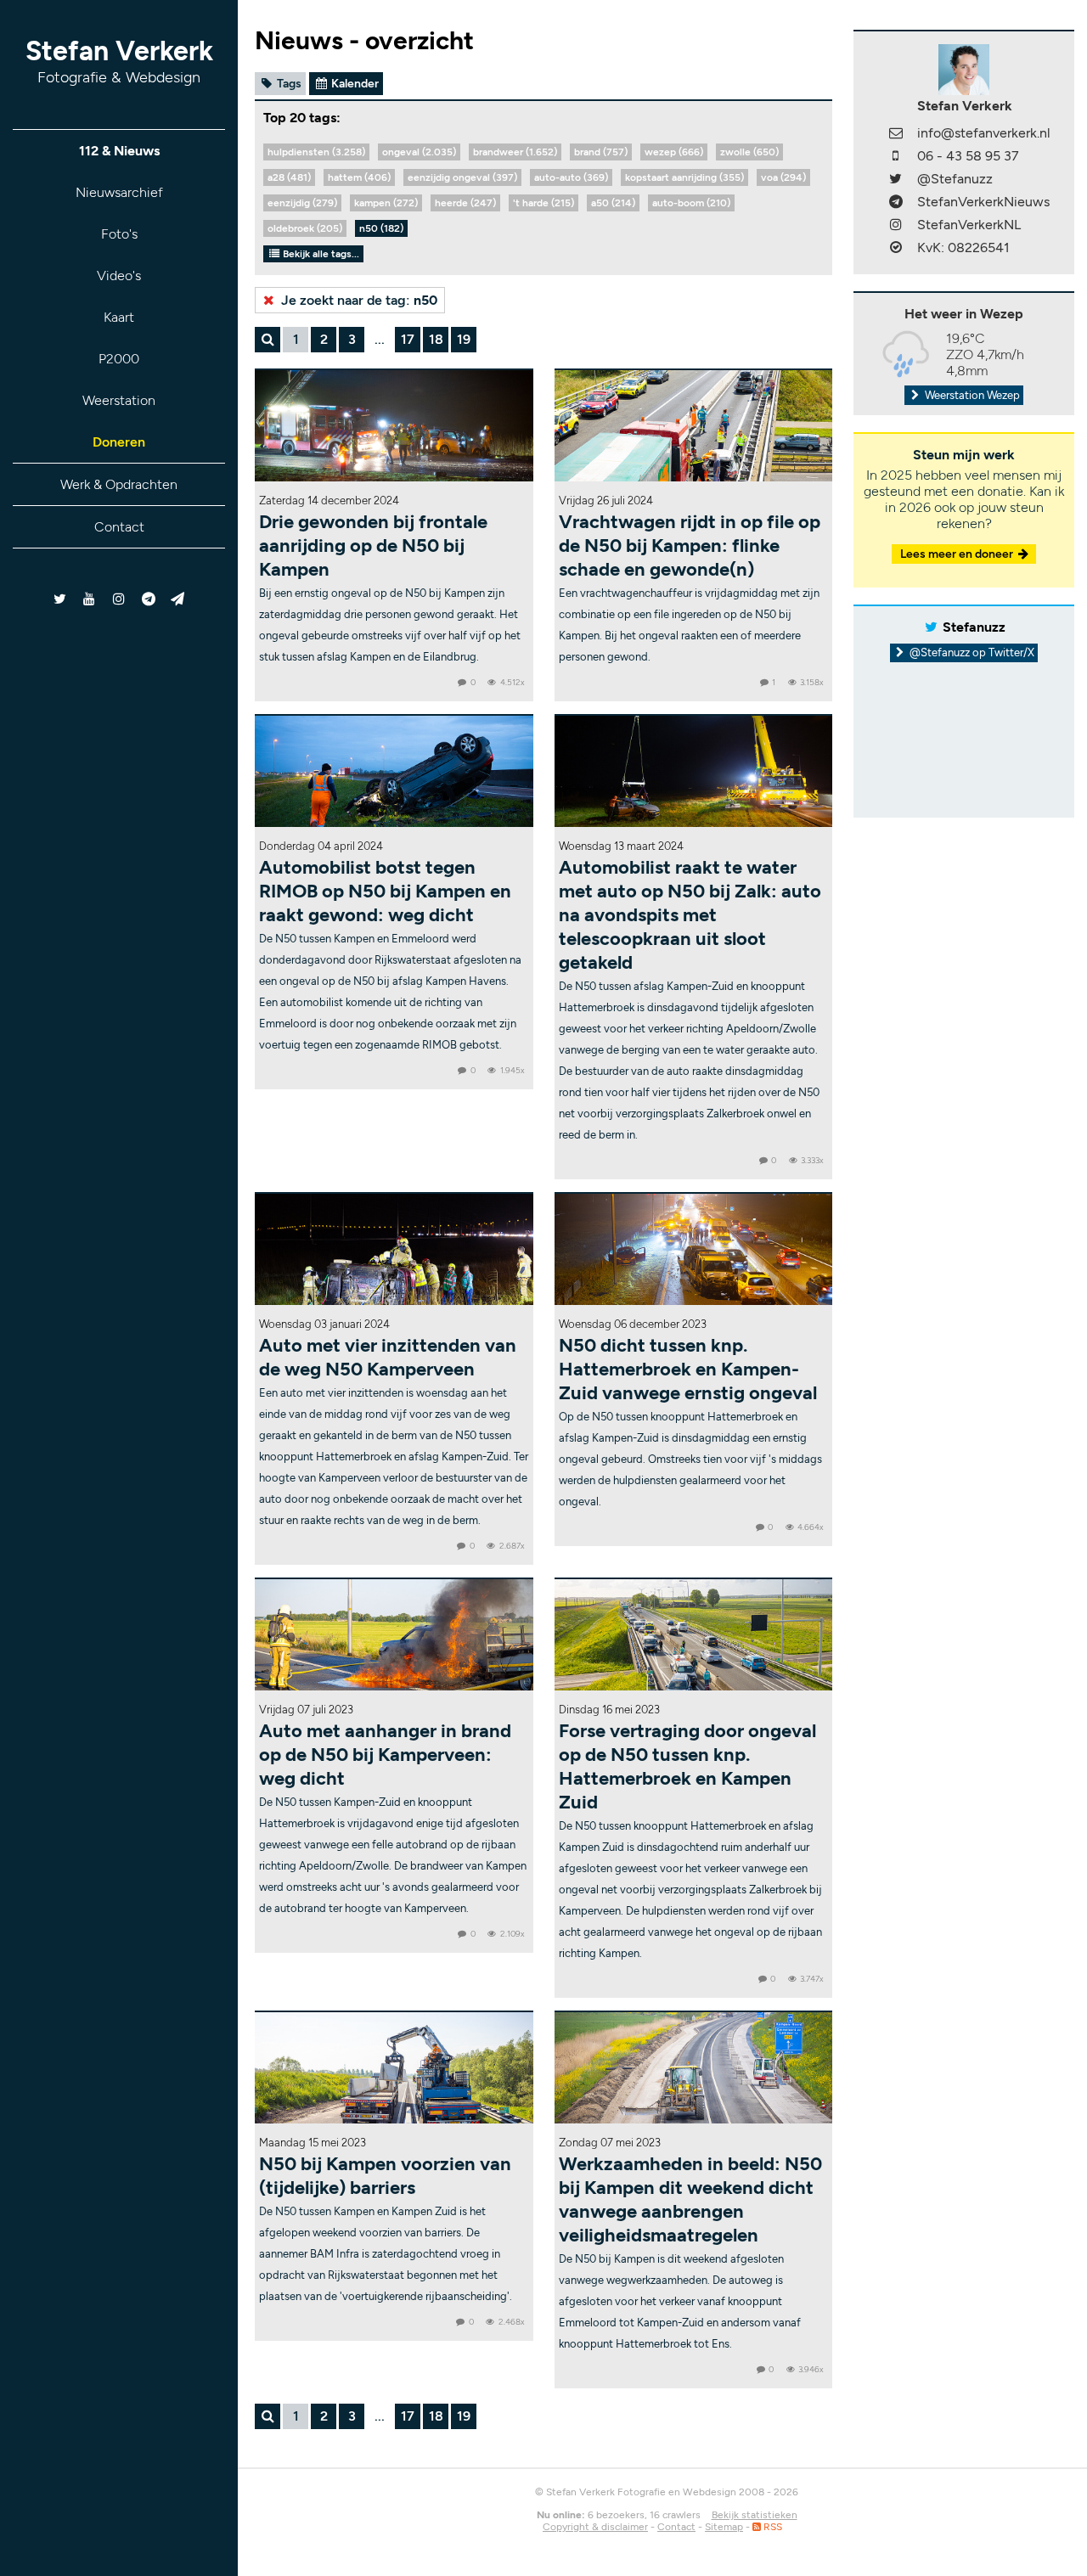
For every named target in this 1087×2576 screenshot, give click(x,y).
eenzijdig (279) (302, 203)
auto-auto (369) (571, 177)
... (380, 339)
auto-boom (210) (691, 203)
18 (436, 339)
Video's (119, 276)
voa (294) (783, 177)
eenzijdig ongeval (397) (462, 177)
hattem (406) (359, 177)
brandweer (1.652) (515, 152)
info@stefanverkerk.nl (984, 133)
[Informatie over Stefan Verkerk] (964, 68)
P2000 (119, 359)
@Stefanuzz (955, 179)
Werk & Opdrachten (119, 484)
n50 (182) (381, 228)
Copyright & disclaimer (595, 2527)
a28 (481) (289, 177)
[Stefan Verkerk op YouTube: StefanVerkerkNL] (90, 599)
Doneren (119, 442)
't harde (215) (543, 203)
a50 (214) (613, 203)
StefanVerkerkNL (969, 225)
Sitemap (724, 2527)
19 (464, 339)
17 (408, 339)
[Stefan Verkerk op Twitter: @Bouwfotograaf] (61, 599)
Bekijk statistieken (755, 2515)
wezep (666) (674, 152)
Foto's (119, 234)
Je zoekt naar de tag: (358, 300)
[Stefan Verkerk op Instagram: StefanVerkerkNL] (119, 599)
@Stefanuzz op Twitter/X (971, 652)
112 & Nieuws (119, 151)
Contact (119, 527)
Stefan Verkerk (119, 61)
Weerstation (119, 400)
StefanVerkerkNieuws (983, 202)
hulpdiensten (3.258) (316, 152)
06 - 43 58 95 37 (968, 156)
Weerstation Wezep (971, 395)
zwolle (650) (749, 152)
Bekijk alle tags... (320, 254)
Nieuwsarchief (119, 192)
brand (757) (601, 152)
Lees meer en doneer (958, 554)
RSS (772, 2527)
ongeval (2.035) (419, 152)
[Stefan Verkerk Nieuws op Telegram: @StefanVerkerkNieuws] (148, 599)
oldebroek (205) (305, 228)
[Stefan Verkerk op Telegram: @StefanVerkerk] (178, 599)
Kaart (119, 317)
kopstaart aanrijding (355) (684, 177)
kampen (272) (386, 203)
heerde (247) (465, 203)
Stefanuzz (974, 627)
